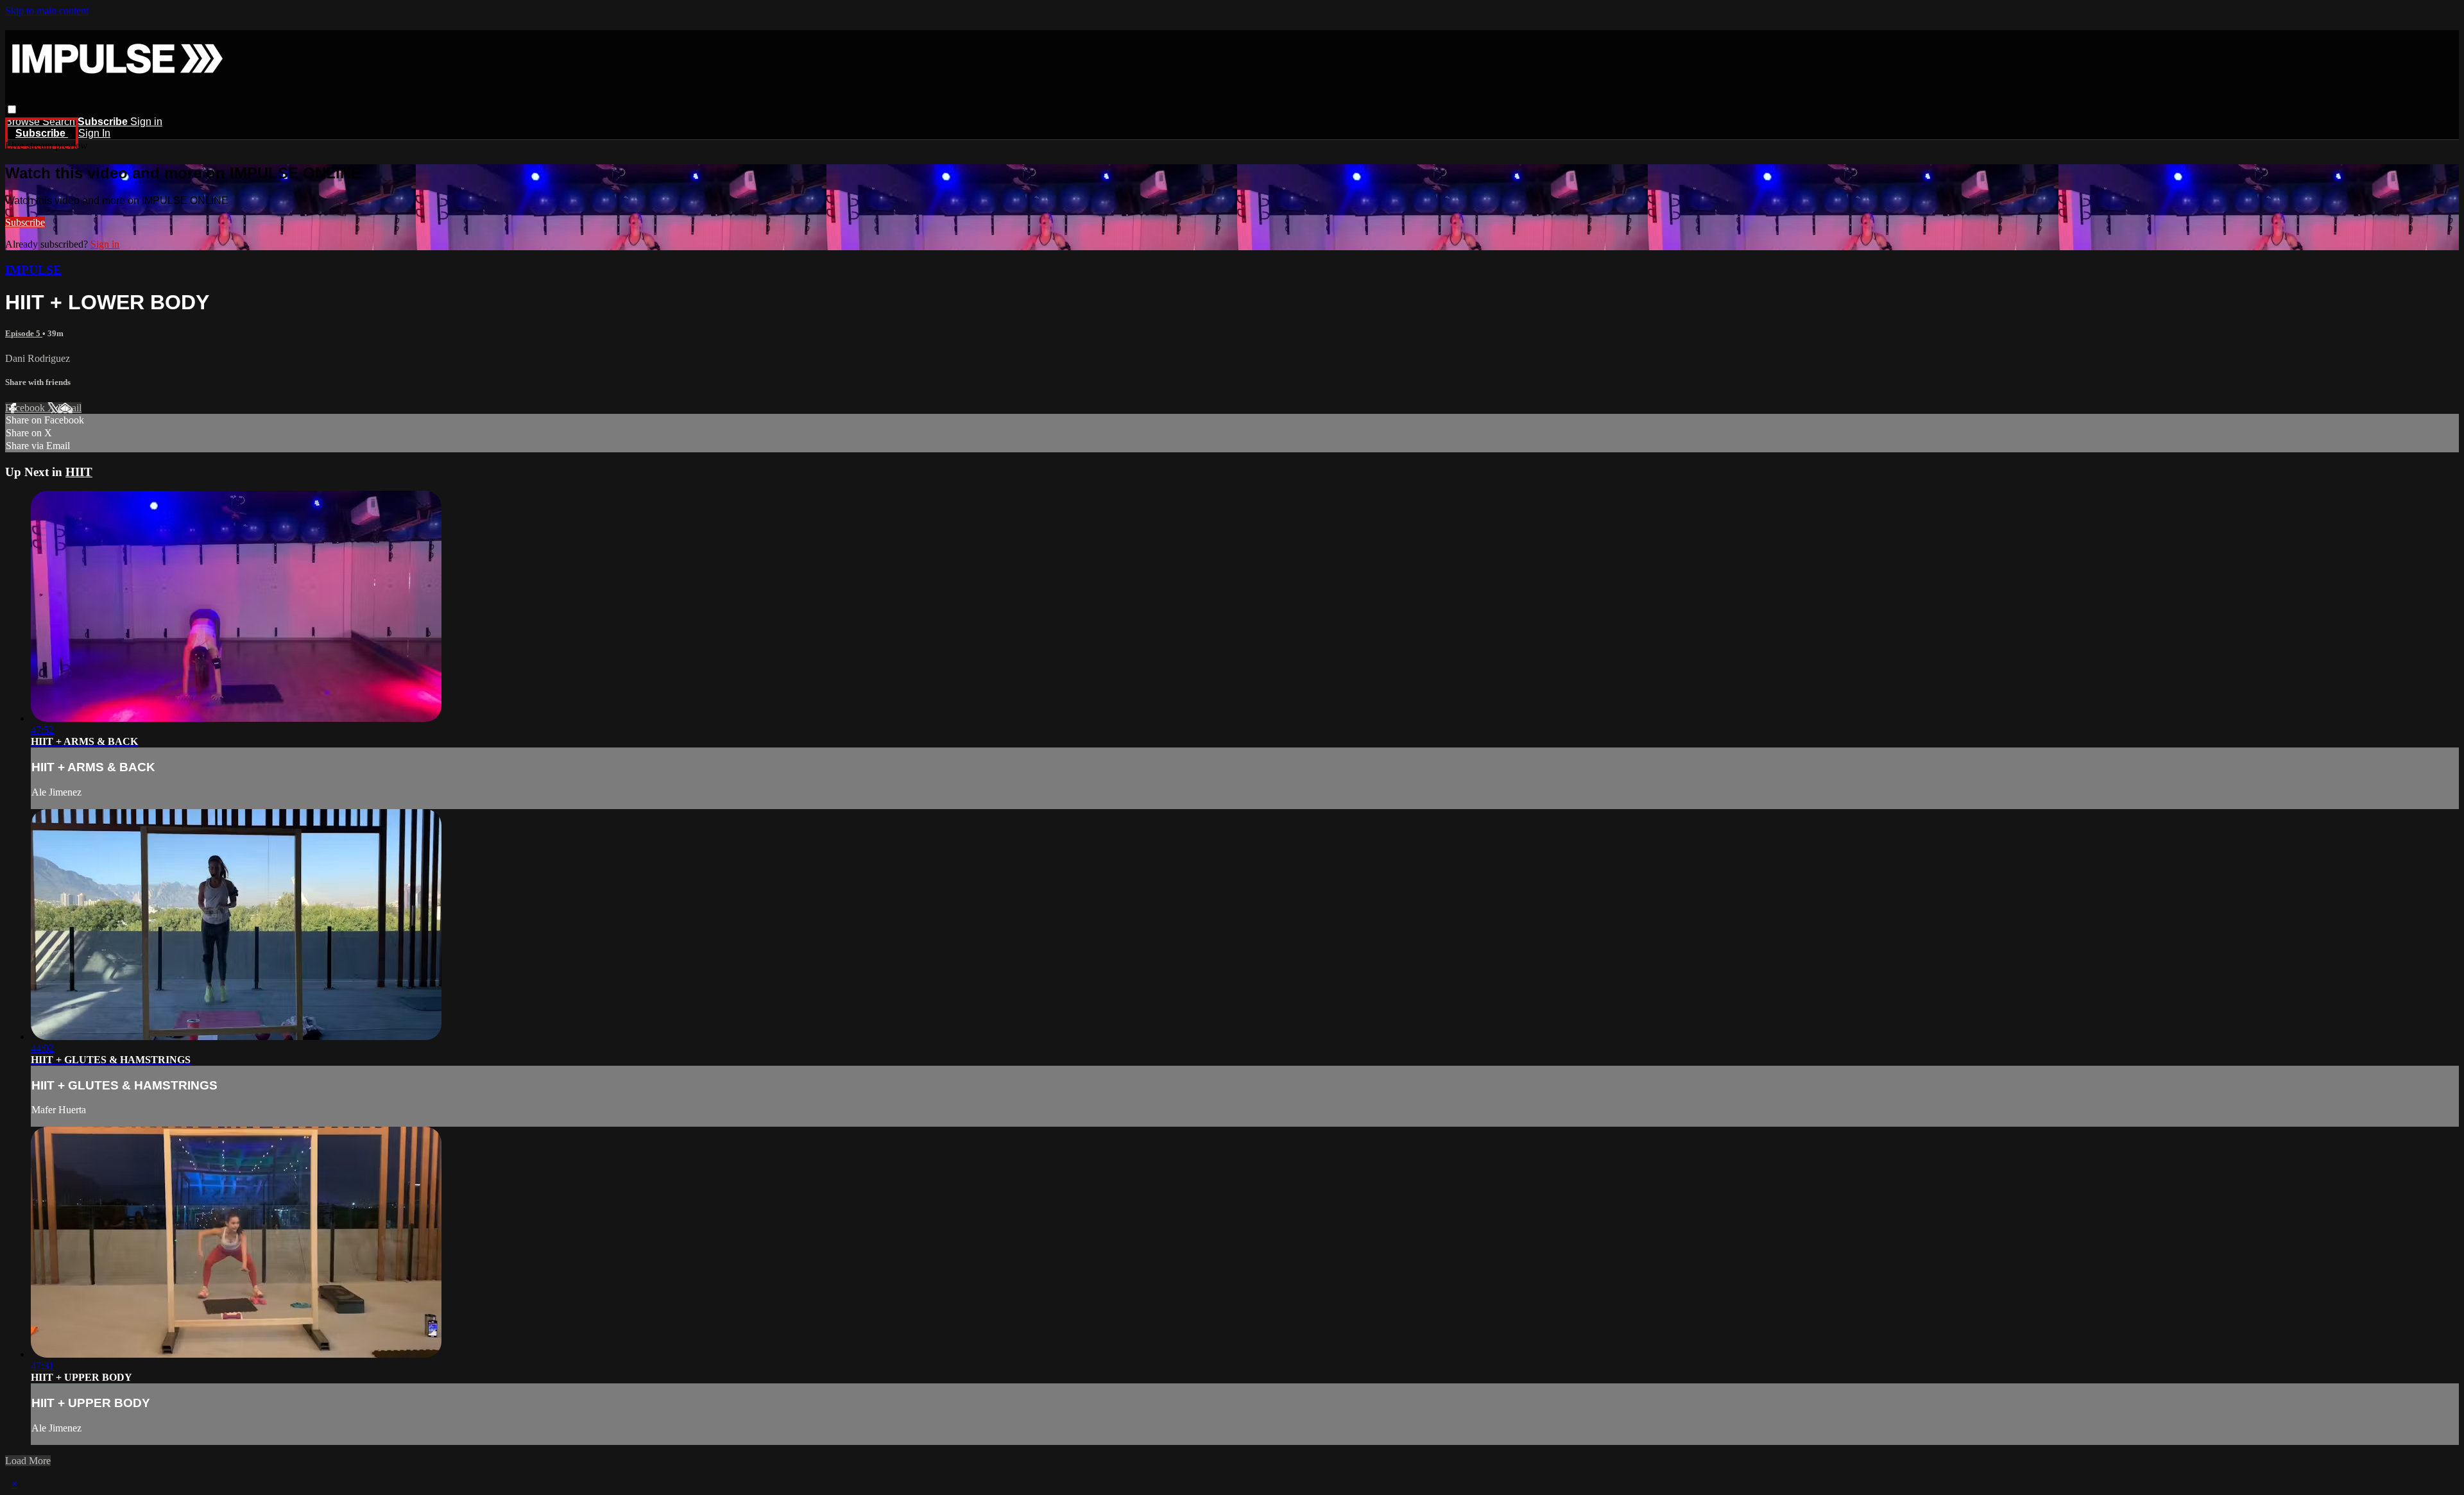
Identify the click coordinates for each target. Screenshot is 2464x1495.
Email (70, 408)
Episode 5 (24, 333)
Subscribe (25, 222)
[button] (12, 109)
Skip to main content (47, 11)
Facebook (26, 408)
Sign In (94, 133)
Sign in (146, 122)
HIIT (79, 472)
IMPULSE (33, 270)
